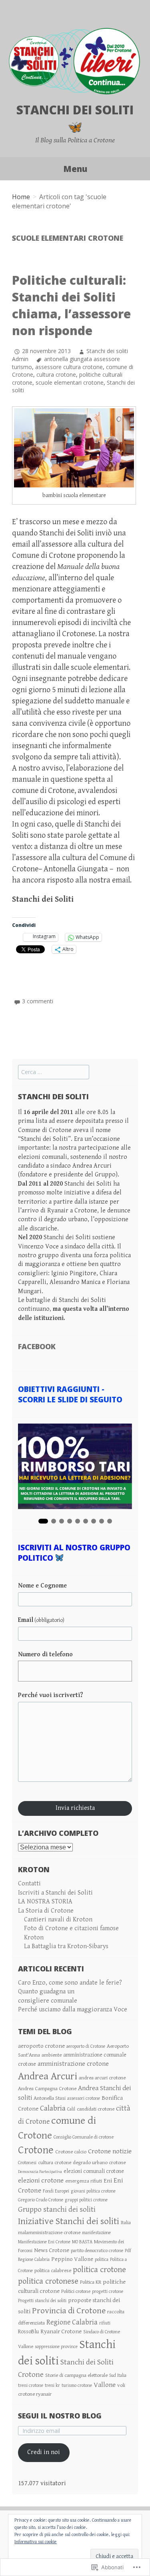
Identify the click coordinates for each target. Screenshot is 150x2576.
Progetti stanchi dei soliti (42, 2301)
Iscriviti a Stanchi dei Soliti (55, 1893)
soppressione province (56, 2347)
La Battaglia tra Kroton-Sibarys (66, 1946)
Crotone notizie (110, 2151)
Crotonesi (27, 2163)
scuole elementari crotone (70, 382)
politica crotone (99, 2270)
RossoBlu (28, 2332)
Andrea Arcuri (48, 2076)
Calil (71, 2109)
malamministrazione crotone (49, 2233)
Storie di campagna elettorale (76, 2375)
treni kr (52, 2385)
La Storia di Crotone (46, 1911)
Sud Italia (118, 2375)
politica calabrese (53, 2270)
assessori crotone (84, 2098)
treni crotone (31, 2385)
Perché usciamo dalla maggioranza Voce (73, 2010)
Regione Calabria (72, 2322)
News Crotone (52, 2250)
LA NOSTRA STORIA (45, 1902)
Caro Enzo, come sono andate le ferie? (70, 1983)
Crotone (36, 2150)
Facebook (37, 1346)
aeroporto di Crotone (86, 2046)
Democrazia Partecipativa (40, 2172)
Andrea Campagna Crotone (47, 2089)
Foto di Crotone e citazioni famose (71, 1928)
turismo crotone (77, 2385)
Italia (126, 2223)
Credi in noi (44, 2452)
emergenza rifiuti (84, 2181)
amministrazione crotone (73, 2064)
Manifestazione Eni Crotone (44, 2242)
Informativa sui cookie (36, 2542)
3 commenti (38, 1001)
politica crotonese (48, 2281)
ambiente (52, 2055)
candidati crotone (96, 2109)
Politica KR (91, 2282)
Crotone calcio (71, 2152)
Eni (108, 2181)
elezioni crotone (41, 2181)
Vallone (105, 2385)
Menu (75, 169)
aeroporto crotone (41, 2046)
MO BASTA (82, 2242)
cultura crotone (56, 374)
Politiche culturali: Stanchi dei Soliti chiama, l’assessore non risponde (71, 305)
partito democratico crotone (97, 2251)
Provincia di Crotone (69, 2311)
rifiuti (105, 2323)
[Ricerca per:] (54, 1072)
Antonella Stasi (50, 2098)
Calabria (53, 2108)
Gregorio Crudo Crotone (41, 2200)
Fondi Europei (56, 2191)
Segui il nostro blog (60, 2416)
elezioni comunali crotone (94, 2171)
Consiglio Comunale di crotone (84, 2137)
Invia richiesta (75, 1808)
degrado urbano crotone (99, 2163)
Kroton (34, 1938)
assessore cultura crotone (69, 367)
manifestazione (96, 2233)
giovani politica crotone (93, 2191)
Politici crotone (76, 2291)
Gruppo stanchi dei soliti (57, 2210)
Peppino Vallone (72, 2259)
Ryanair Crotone (61, 2331)
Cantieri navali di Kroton (58, 1920)
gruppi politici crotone (86, 2200)
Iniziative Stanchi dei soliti (69, 2221)
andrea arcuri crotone (102, 2078)
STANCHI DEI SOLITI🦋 (75, 118)
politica (102, 2259)
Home (21, 197)
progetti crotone (108, 2291)
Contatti (29, 1884)
